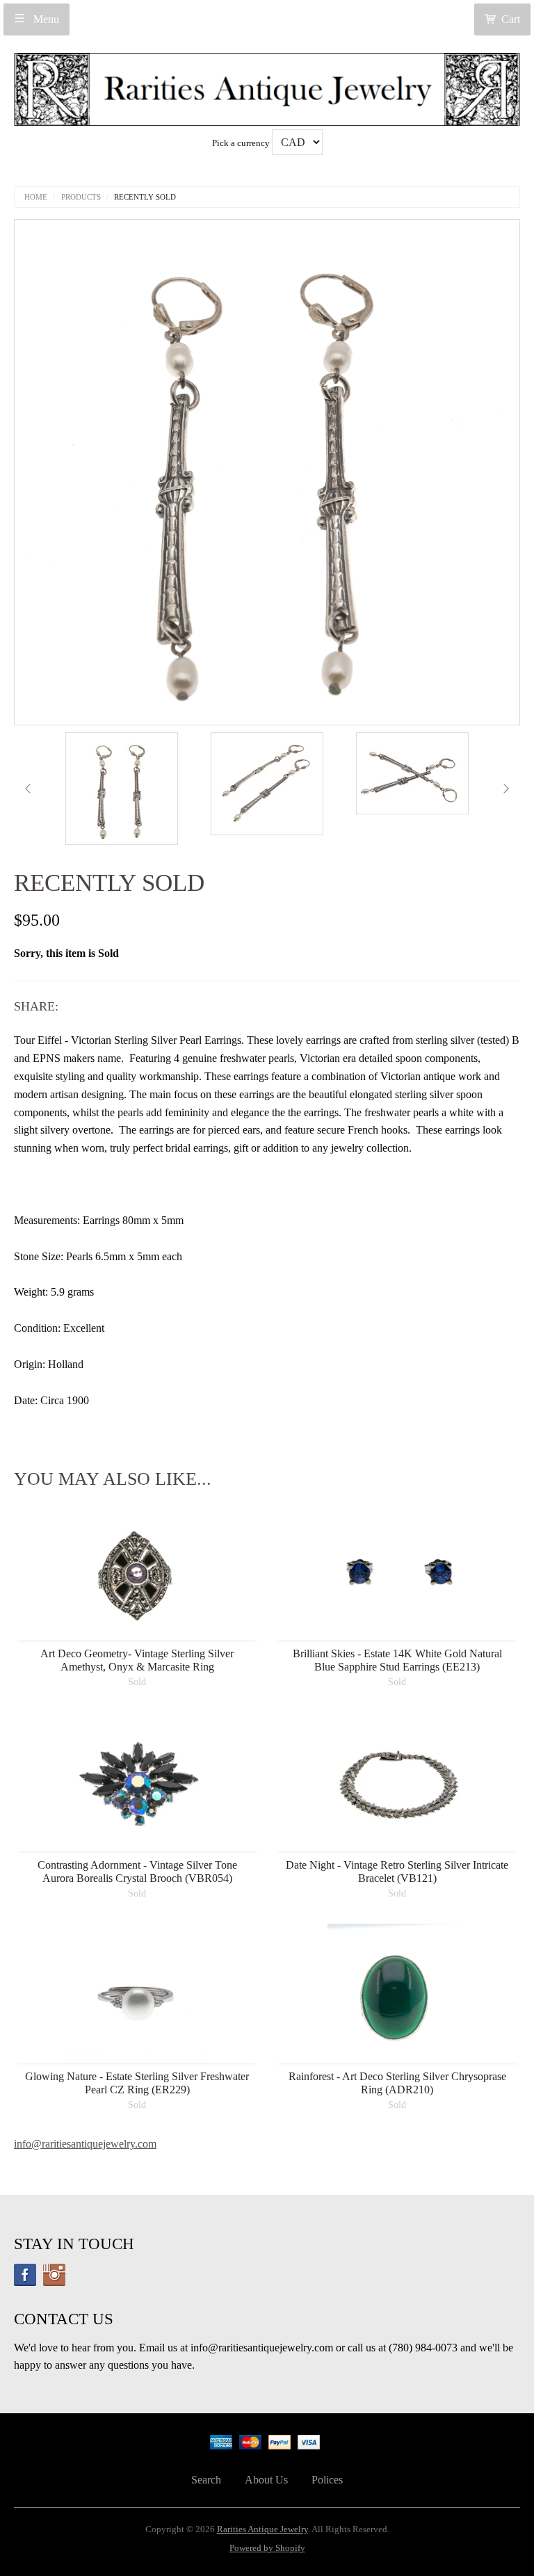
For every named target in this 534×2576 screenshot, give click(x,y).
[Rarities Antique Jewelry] (267, 85)
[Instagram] (54, 2275)
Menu (45, 19)
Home (36, 197)
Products (81, 197)
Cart (511, 19)
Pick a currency (242, 143)
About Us (266, 2480)
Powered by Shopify (267, 2548)
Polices (327, 2480)
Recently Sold (145, 197)
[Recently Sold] (122, 789)
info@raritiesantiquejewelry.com (85, 2144)
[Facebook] (25, 2275)
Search (206, 2480)
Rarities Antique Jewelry (262, 2529)
